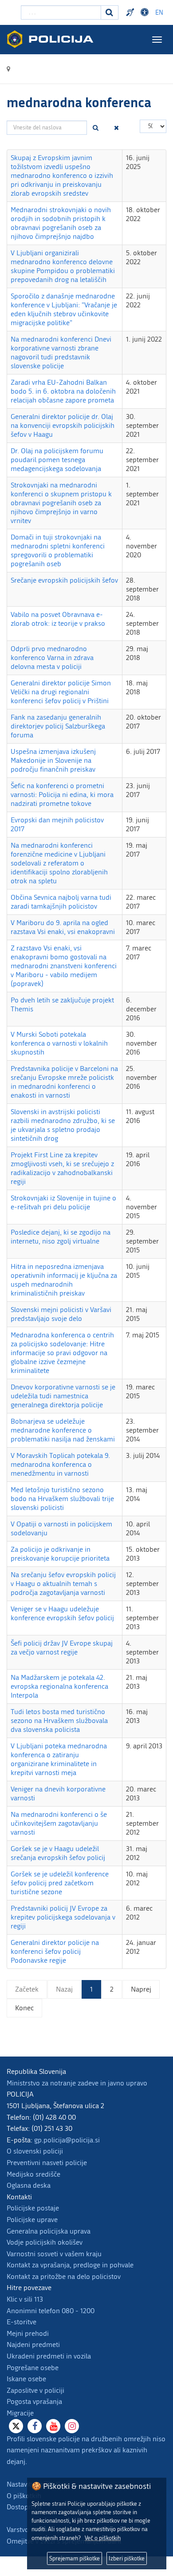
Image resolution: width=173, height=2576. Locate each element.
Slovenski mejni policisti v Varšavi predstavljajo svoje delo (61, 1314)
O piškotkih (24, 2496)
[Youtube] (53, 2426)
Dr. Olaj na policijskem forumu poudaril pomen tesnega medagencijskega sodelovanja (57, 460)
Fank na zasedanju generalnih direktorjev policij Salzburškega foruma (58, 726)
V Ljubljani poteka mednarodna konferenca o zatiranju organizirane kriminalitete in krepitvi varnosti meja (59, 1759)
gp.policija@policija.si (67, 2140)
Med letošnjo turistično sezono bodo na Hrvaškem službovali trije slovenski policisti (62, 1499)
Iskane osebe (26, 2379)
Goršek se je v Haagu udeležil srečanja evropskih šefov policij (58, 1853)
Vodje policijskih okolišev (45, 2242)
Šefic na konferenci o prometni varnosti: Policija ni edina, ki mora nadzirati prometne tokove (62, 795)
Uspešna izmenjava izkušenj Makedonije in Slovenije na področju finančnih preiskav (53, 760)
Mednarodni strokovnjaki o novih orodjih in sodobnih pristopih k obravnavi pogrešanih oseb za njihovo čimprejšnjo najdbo (61, 223)
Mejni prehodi (28, 2333)
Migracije (20, 2413)
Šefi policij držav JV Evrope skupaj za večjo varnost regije (62, 1648)
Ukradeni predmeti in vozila (49, 2356)
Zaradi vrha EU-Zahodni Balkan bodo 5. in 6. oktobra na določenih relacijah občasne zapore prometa (63, 391)
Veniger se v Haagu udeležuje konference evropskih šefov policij (62, 1613)
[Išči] (96, 128)
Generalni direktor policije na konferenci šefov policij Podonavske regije (55, 1951)
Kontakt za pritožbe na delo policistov (64, 2276)
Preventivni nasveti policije (47, 2163)
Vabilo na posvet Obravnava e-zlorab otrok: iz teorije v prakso (58, 619)
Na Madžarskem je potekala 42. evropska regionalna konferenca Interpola (59, 1686)
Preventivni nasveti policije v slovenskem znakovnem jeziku (131, 12)
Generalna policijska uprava (49, 2231)
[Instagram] (72, 2426)
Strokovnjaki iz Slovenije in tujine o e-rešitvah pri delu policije (63, 1202)
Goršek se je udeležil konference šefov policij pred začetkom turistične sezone (60, 1883)
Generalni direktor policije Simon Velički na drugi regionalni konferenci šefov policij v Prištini (61, 692)
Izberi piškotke (127, 2558)
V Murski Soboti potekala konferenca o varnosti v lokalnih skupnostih (59, 1043)
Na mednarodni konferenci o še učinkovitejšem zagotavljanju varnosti (59, 1823)
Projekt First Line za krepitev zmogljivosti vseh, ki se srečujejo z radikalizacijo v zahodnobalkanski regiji (62, 1168)
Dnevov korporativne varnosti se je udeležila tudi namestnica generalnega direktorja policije (63, 1396)
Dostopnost (146, 12)
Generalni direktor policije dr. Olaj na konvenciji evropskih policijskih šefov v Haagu (63, 425)
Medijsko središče (33, 2174)
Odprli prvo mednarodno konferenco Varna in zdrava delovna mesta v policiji (52, 658)
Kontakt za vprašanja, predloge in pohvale (70, 2265)
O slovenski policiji (35, 2151)
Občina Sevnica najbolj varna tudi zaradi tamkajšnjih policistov (61, 902)
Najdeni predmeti (33, 2345)
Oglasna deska (29, 2185)
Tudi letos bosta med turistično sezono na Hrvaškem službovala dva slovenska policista (59, 1721)
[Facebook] (35, 2426)
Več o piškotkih (103, 2538)
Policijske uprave (32, 2220)
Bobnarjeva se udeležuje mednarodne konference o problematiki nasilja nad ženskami (63, 1430)
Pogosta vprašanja (34, 2401)
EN (159, 13)
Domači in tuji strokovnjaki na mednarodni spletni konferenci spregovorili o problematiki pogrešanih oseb (58, 550)
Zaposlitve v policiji (35, 2390)
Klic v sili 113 (25, 2299)
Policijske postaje (33, 2208)
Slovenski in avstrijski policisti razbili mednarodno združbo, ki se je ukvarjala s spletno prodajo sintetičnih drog (63, 1125)
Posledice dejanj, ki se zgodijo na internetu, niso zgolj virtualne (61, 1237)
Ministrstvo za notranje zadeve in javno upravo (77, 2083)
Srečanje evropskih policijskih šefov (64, 580)
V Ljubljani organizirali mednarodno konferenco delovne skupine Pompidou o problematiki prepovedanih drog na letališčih (63, 266)
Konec (24, 2008)
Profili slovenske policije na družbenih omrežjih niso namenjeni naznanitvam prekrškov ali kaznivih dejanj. (86, 2450)
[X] (16, 2426)
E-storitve (22, 2322)
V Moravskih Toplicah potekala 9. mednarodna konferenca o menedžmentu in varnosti (60, 1464)
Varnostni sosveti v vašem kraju (54, 2254)
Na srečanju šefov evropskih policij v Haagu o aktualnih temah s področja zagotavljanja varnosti (63, 1584)
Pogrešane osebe (33, 2368)
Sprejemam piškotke (75, 2558)
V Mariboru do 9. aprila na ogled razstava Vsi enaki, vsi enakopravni (63, 927)
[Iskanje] (110, 12)
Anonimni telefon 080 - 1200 (51, 2311)
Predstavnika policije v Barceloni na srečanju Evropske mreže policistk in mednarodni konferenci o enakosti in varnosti (64, 1082)
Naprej (141, 1989)
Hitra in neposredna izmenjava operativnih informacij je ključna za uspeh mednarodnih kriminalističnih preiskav (64, 1280)
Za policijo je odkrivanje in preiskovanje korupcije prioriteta (60, 1554)
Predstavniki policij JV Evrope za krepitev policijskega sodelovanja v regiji (63, 1917)
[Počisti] (117, 128)
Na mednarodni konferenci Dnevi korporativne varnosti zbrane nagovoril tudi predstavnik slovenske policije (61, 352)
